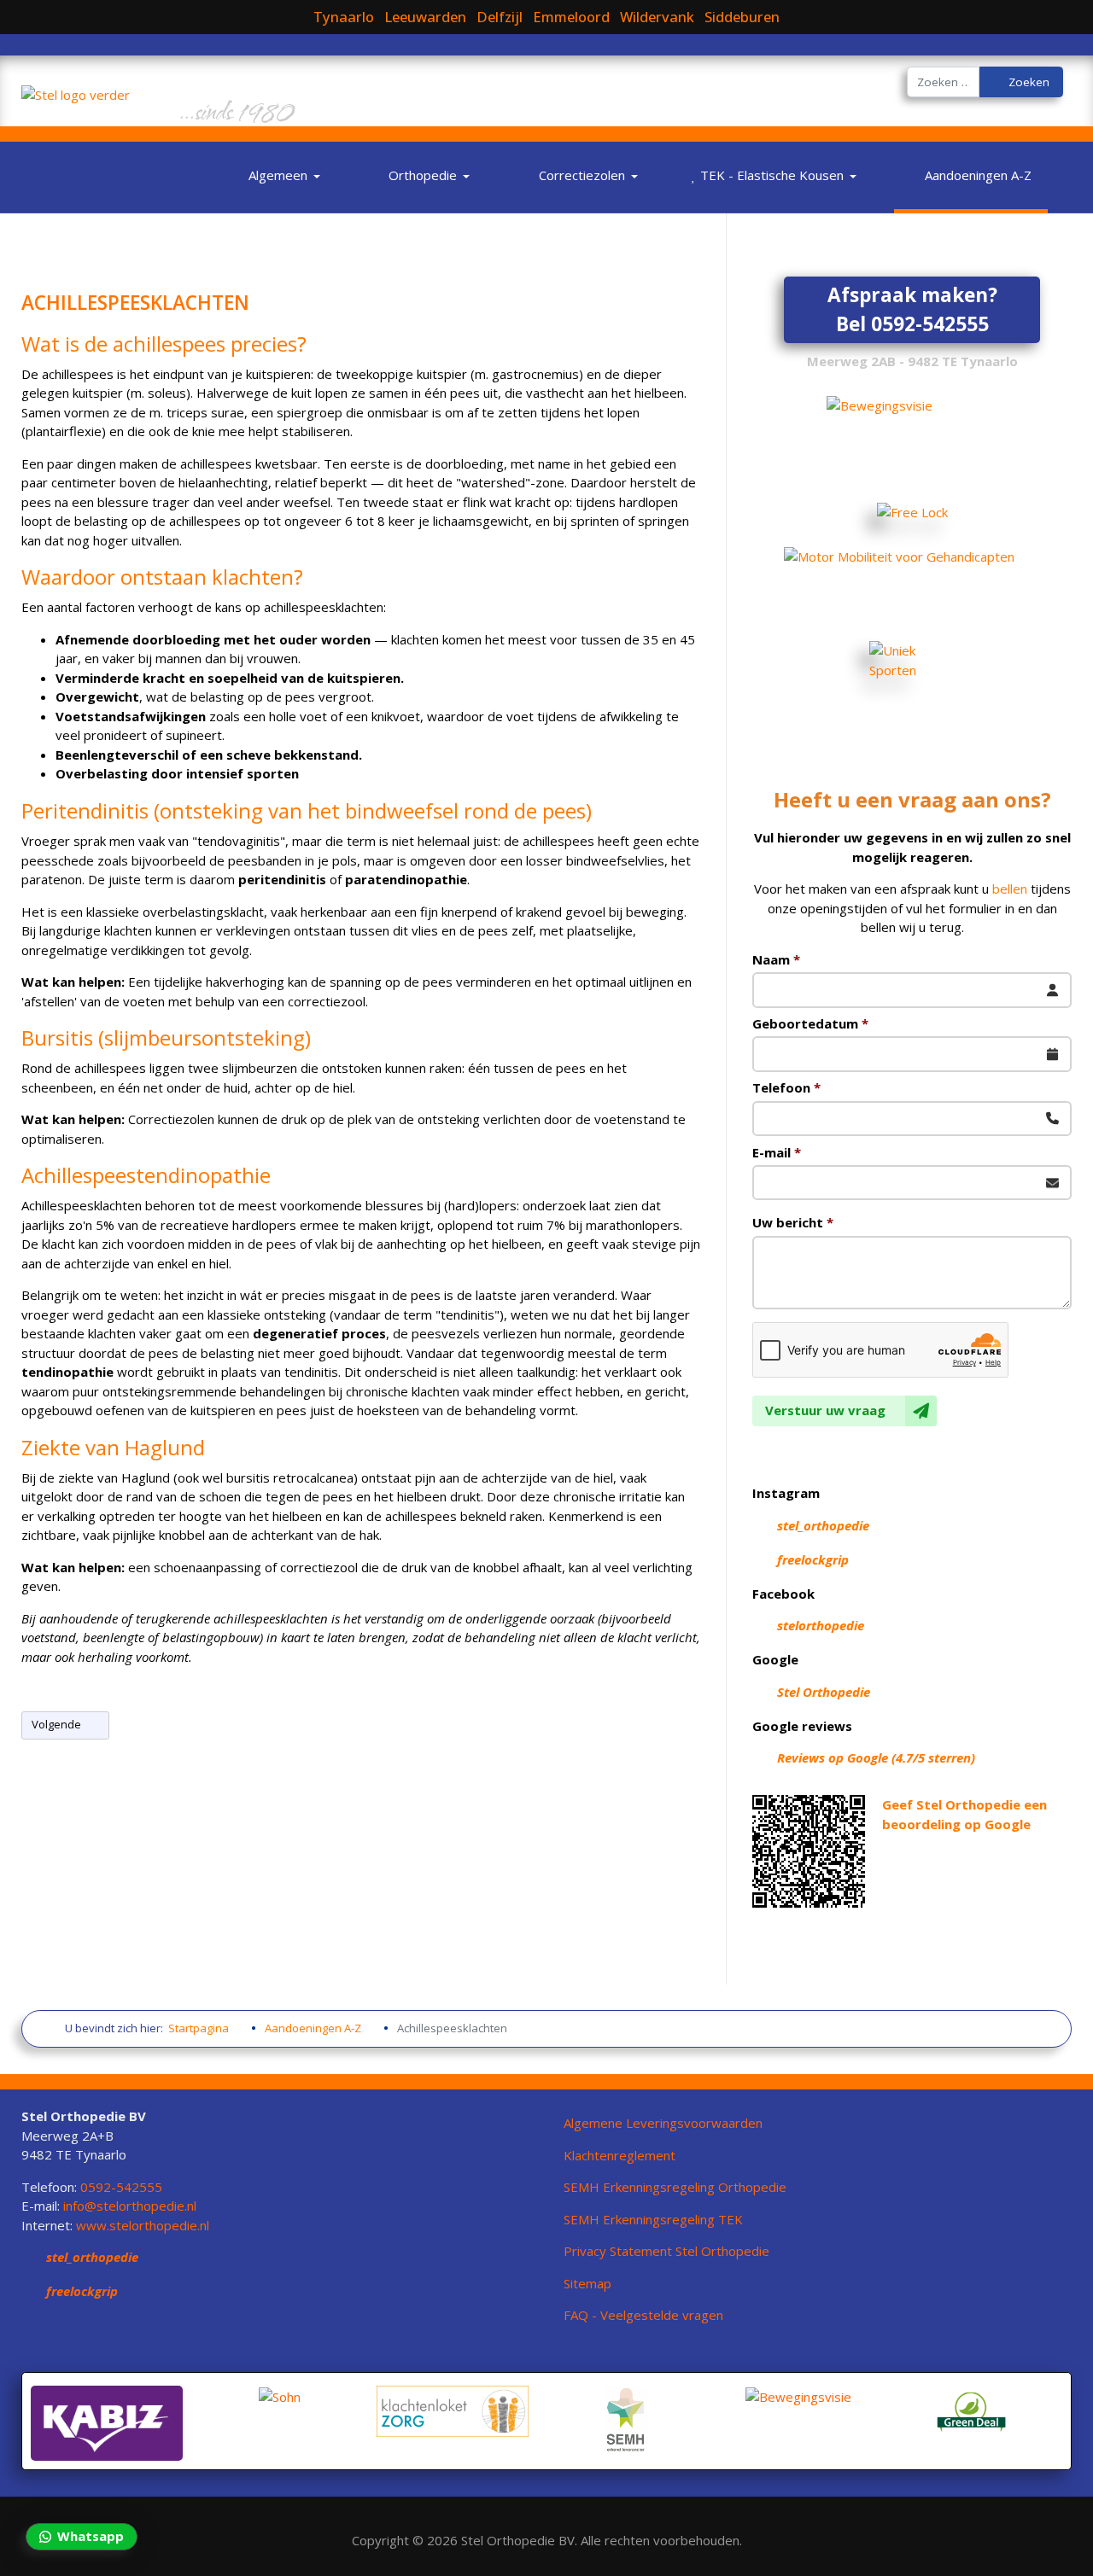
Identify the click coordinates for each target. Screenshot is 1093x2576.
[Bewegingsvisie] (798, 2395)
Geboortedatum (810, 1023)
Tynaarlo (344, 17)
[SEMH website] (626, 2418)
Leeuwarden (425, 17)
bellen (1010, 889)
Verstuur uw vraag (825, 1410)
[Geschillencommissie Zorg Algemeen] (453, 2410)
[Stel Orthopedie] (76, 89)
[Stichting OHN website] (280, 2395)
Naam (776, 959)
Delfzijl (500, 17)
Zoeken (1027, 82)
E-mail (777, 1152)
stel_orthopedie (823, 1525)
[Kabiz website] (107, 2422)
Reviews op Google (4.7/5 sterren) (876, 1757)
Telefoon (786, 1087)
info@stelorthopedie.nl (130, 2206)
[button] (280, 176)
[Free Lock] (912, 511)
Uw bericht (793, 1222)
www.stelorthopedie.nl (143, 2225)
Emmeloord (571, 17)
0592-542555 (121, 2187)
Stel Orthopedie (824, 1692)
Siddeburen (742, 17)
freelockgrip (813, 1559)
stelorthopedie (821, 1625)
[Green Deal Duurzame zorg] (972, 2411)
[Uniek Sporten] (912, 687)
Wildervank (657, 17)
